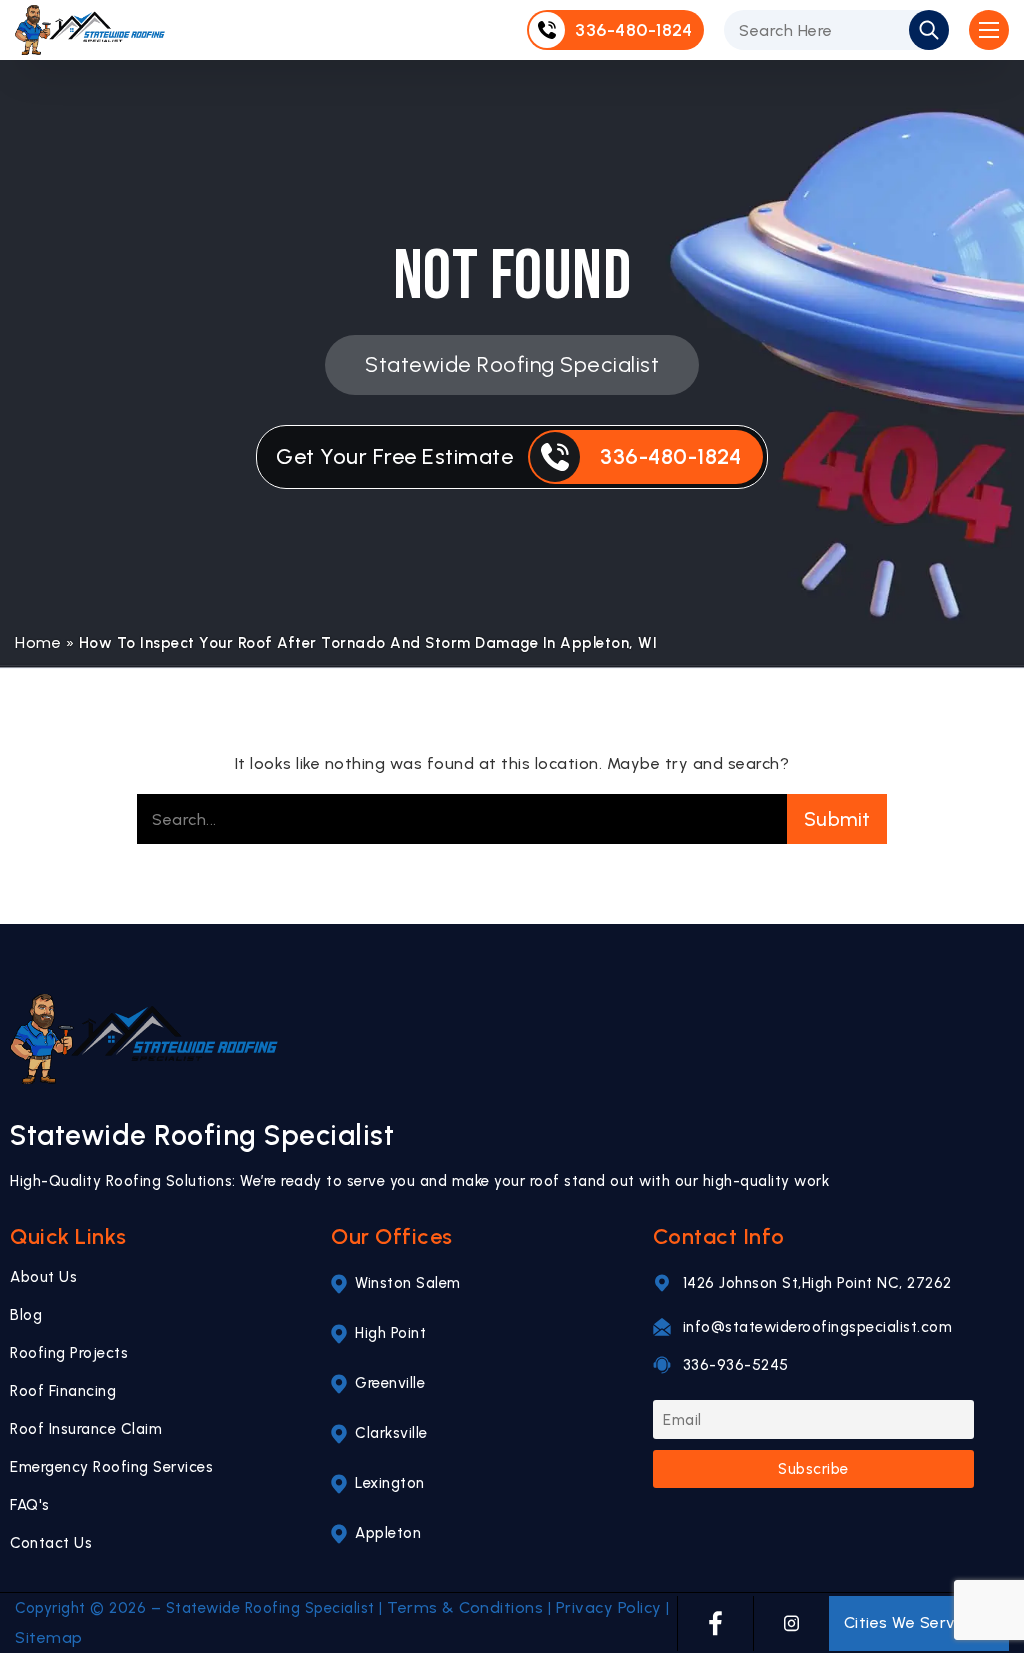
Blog (26, 1315)
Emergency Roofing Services (111, 1467)
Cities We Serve (905, 1622)
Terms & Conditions (465, 1607)
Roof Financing (63, 1391)
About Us (43, 1277)
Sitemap (49, 1637)
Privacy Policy (609, 1607)
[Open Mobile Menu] (989, 30)
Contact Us (51, 1543)
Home (38, 642)
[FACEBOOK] (715, 1623)
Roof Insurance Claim (86, 1429)
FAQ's (30, 1505)
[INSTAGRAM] (791, 1623)
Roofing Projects (69, 1353)
